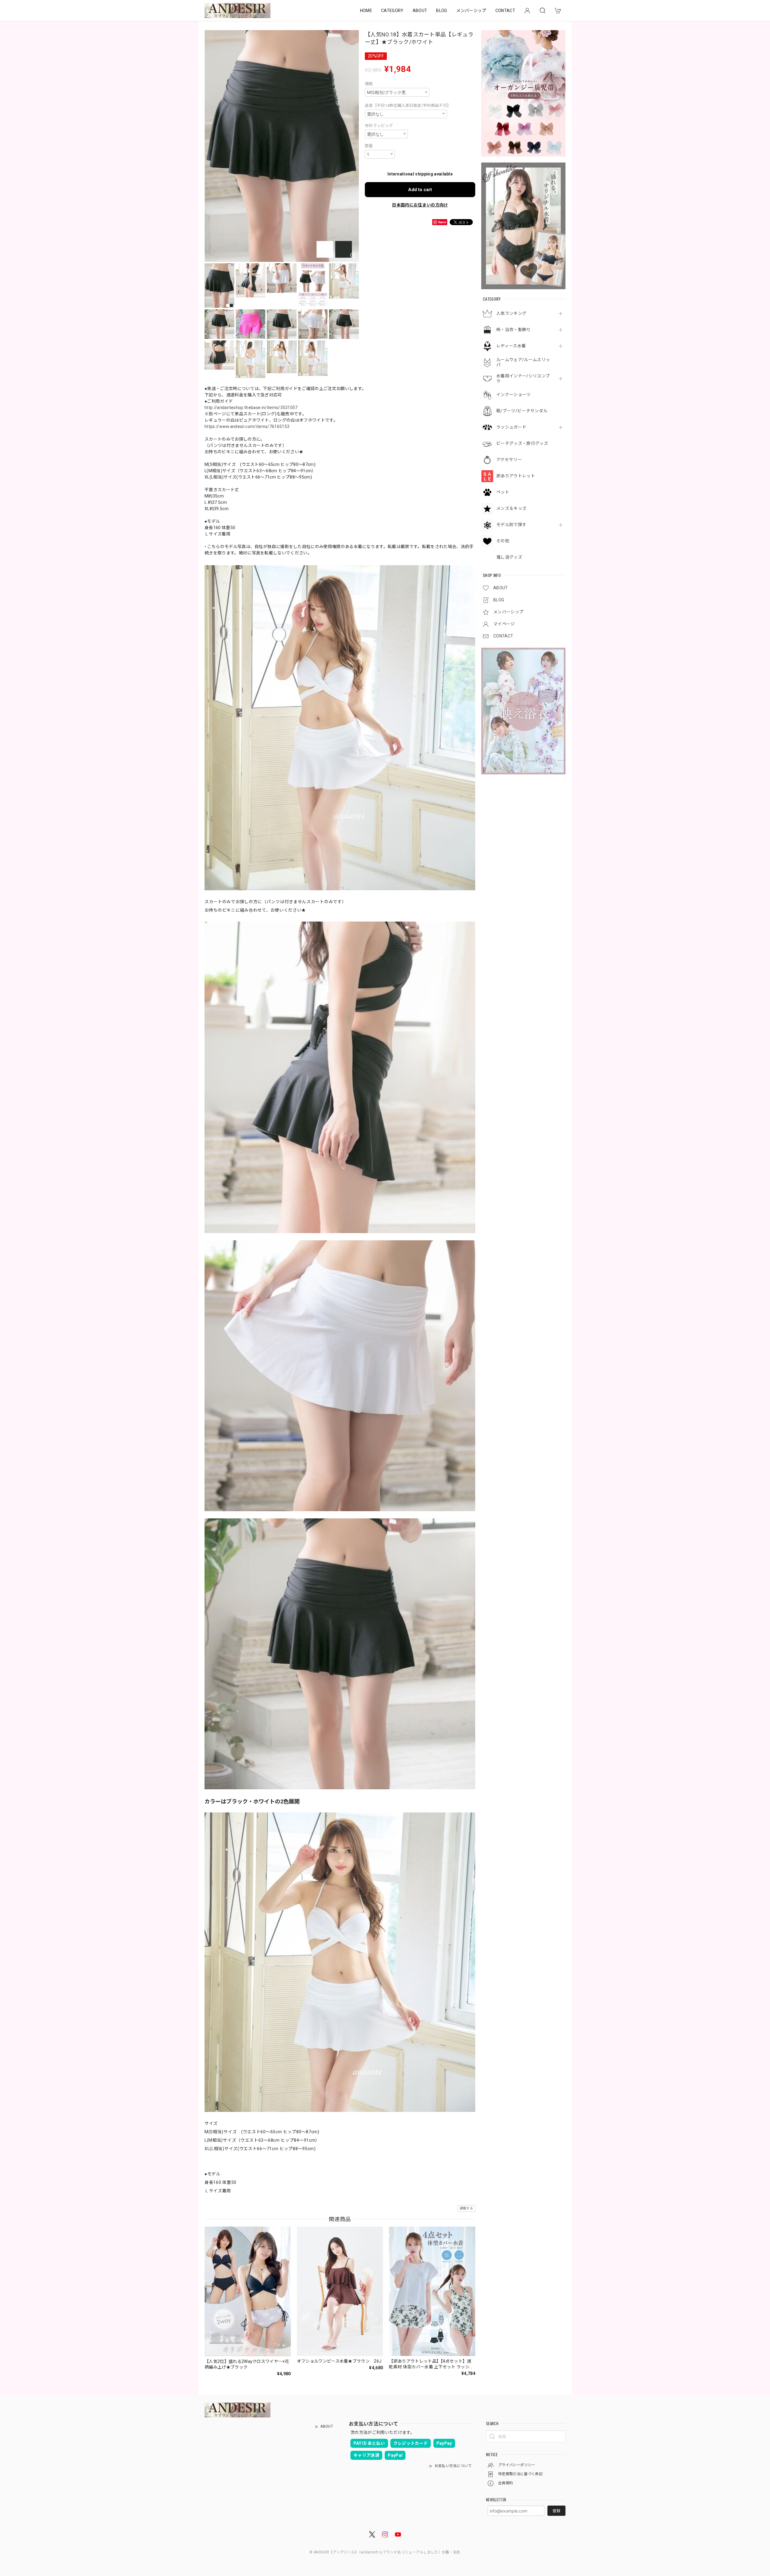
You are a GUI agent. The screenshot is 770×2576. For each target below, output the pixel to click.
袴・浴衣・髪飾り (514, 330)
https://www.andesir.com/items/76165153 (247, 426)
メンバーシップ (471, 11)
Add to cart (420, 190)
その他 (503, 541)
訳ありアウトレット (516, 476)
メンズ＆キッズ (511, 508)
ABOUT (420, 11)
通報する (466, 2208)
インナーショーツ (514, 395)
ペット (503, 492)
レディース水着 (511, 346)
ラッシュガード (511, 427)
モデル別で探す (511, 525)
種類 (369, 84)
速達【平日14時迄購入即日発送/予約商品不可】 (408, 105)
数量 (369, 146)
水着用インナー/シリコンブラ (523, 378)
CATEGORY (392, 11)
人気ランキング (511, 313)
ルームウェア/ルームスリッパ (523, 362)
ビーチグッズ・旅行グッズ (522, 443)
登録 (556, 2511)
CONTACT (505, 11)
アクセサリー (509, 460)
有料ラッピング (379, 126)
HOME (366, 11)
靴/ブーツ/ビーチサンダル (522, 411)
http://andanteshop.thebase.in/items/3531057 (251, 408)
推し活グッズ (509, 557)
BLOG (442, 11)
